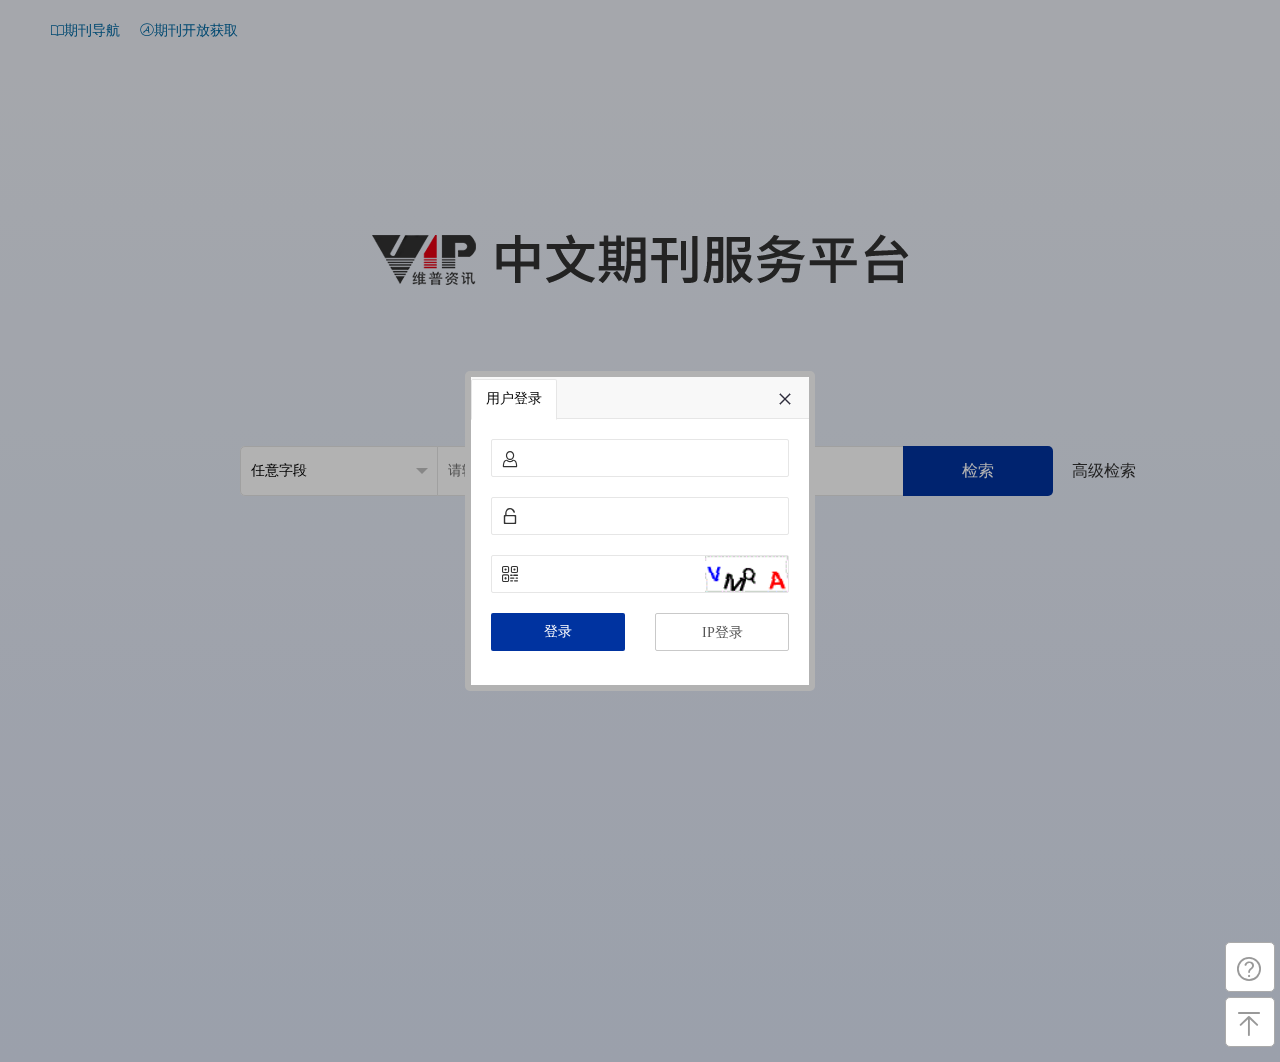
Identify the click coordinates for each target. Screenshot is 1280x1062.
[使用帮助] (1250, 967)
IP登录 (722, 632)
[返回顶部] (1250, 1022)
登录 (558, 631)
